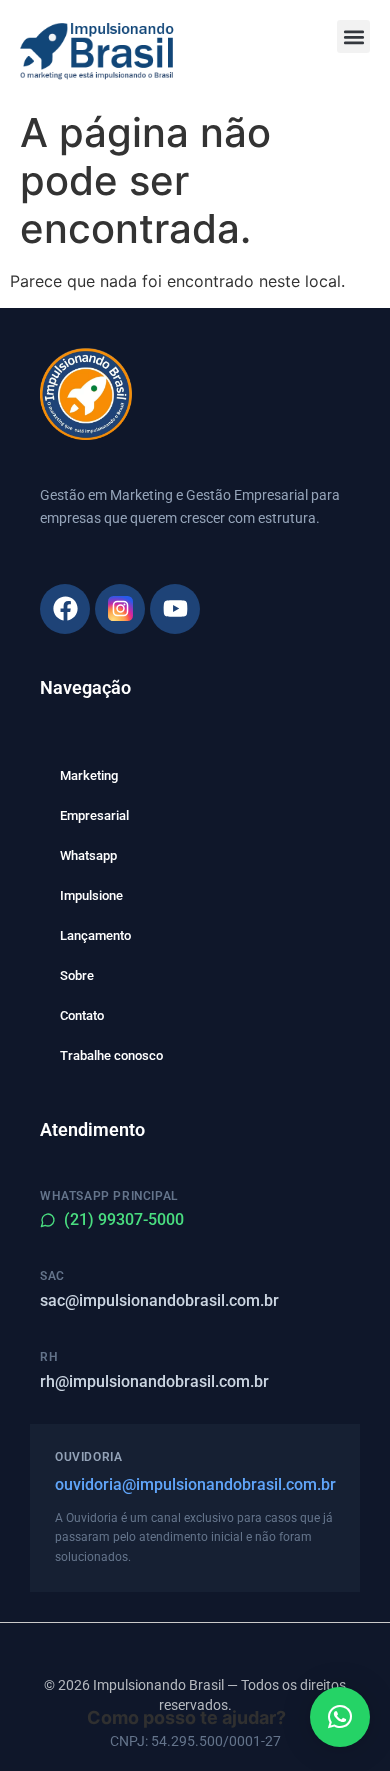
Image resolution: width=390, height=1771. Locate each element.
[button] (353, 36)
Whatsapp (88, 855)
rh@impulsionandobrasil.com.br (154, 1381)
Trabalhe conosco (111, 1055)
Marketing (89, 775)
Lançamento (95, 935)
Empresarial (94, 815)
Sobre (77, 975)
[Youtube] (175, 609)
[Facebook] (65, 609)
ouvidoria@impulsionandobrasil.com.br (195, 1484)
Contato (82, 1015)
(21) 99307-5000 (124, 1219)
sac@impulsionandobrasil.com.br (159, 1300)
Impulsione (91, 895)
